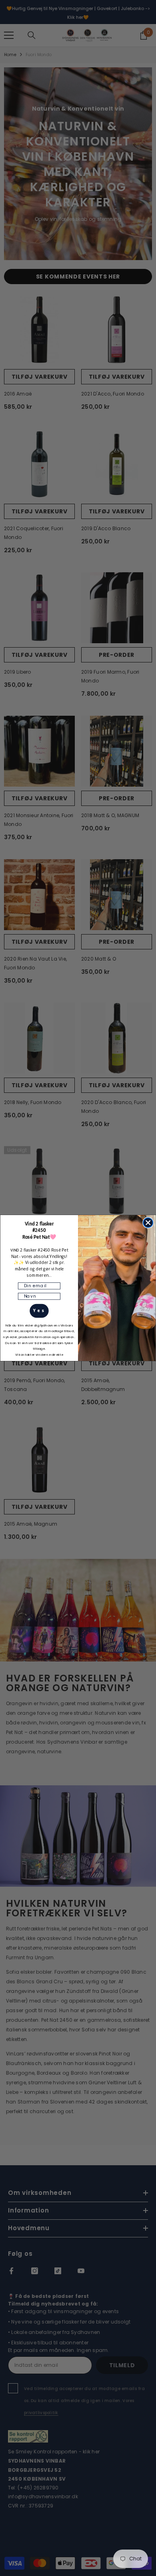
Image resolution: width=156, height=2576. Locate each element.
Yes (39, 1311)
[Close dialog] (148, 1223)
